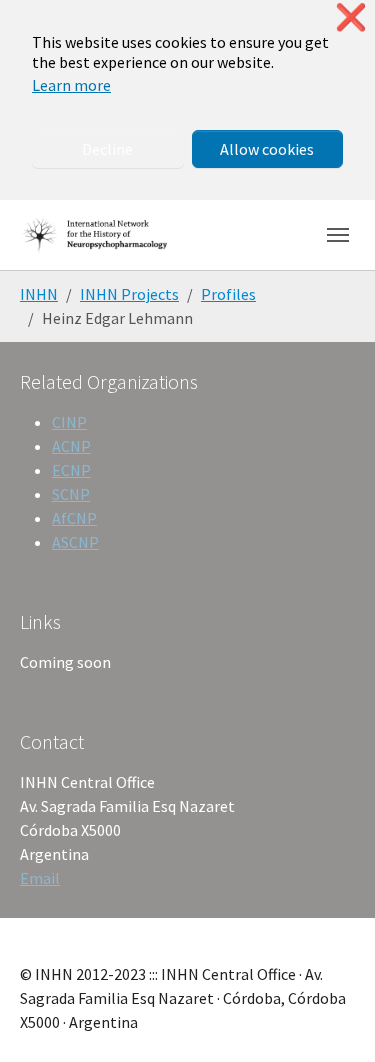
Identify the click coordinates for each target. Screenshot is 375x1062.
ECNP (71, 470)
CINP (69, 422)
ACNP (71, 446)
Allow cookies (267, 149)
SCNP (71, 494)
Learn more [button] (71, 85)
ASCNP (75, 542)
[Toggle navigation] (338, 235)
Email (40, 878)
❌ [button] (351, 17)
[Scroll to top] (331, 1018)
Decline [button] (107, 149)
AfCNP (74, 518)
